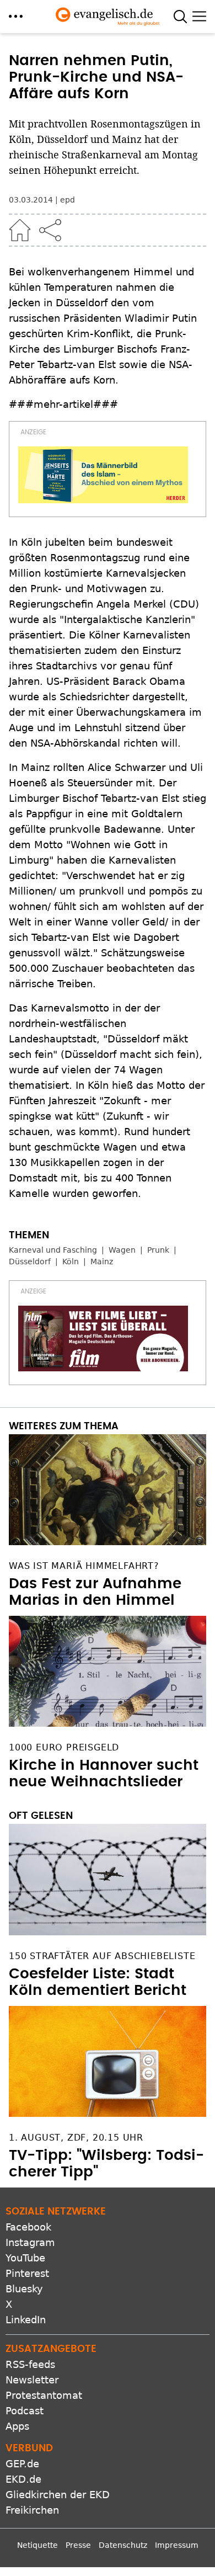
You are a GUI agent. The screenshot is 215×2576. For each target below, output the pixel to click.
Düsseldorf (30, 1262)
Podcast (25, 2411)
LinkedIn (26, 2320)
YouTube (25, 2258)
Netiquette (37, 2545)
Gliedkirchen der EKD (58, 2495)
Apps (17, 2426)
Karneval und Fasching (53, 1250)
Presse (78, 2545)
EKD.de (23, 2479)
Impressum (177, 2545)
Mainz (102, 1262)
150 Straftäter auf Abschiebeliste (102, 1956)
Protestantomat (44, 2395)
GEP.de (22, 2464)
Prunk (158, 1250)
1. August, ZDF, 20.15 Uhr (76, 2138)
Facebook (28, 2227)
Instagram (30, 2242)
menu (16, 16)
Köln (71, 1262)
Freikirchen (32, 2510)
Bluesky (24, 2289)
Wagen (122, 1250)
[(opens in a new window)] (103, 475)
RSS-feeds (30, 2364)
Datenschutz (123, 2545)
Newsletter (32, 2380)
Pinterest (27, 2273)
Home (20, 230)
